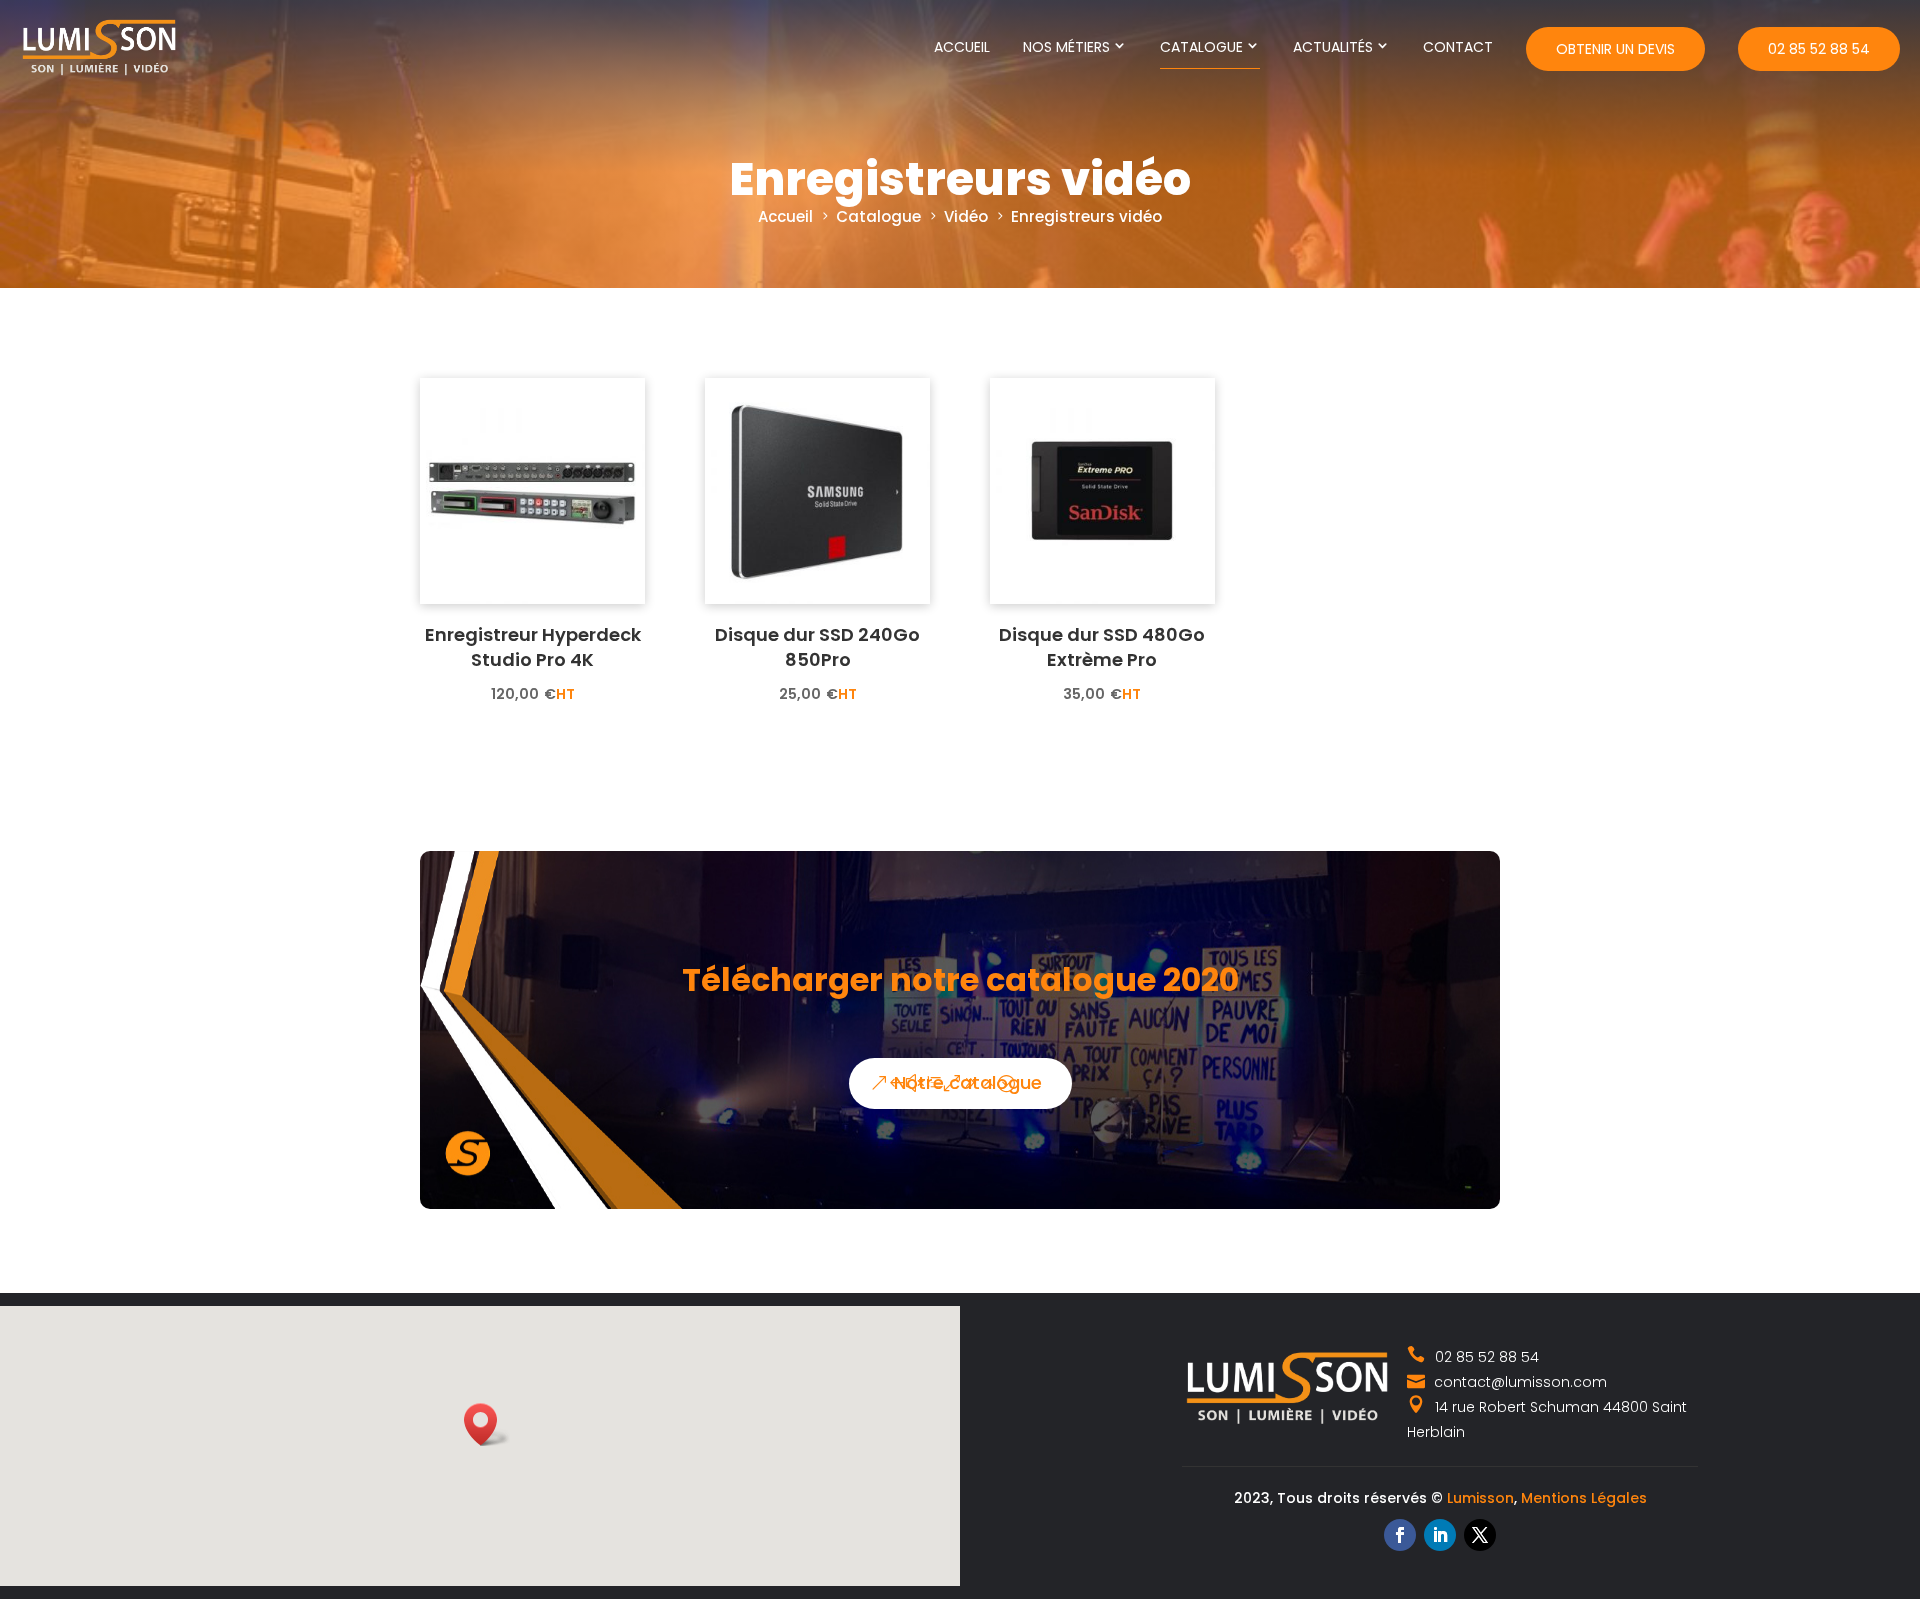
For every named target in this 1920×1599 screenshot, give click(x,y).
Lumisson (1480, 1498)
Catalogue (1201, 47)
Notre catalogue (968, 1082)
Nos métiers (1066, 47)
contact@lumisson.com (1518, 1382)
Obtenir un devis (1615, 49)
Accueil (962, 47)
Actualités (1333, 47)
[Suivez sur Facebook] (1400, 1535)
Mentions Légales (1584, 1498)
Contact (1458, 47)
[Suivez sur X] (1480, 1535)
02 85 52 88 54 (1819, 49)
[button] (487, 1424)
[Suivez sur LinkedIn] (1440, 1535)
